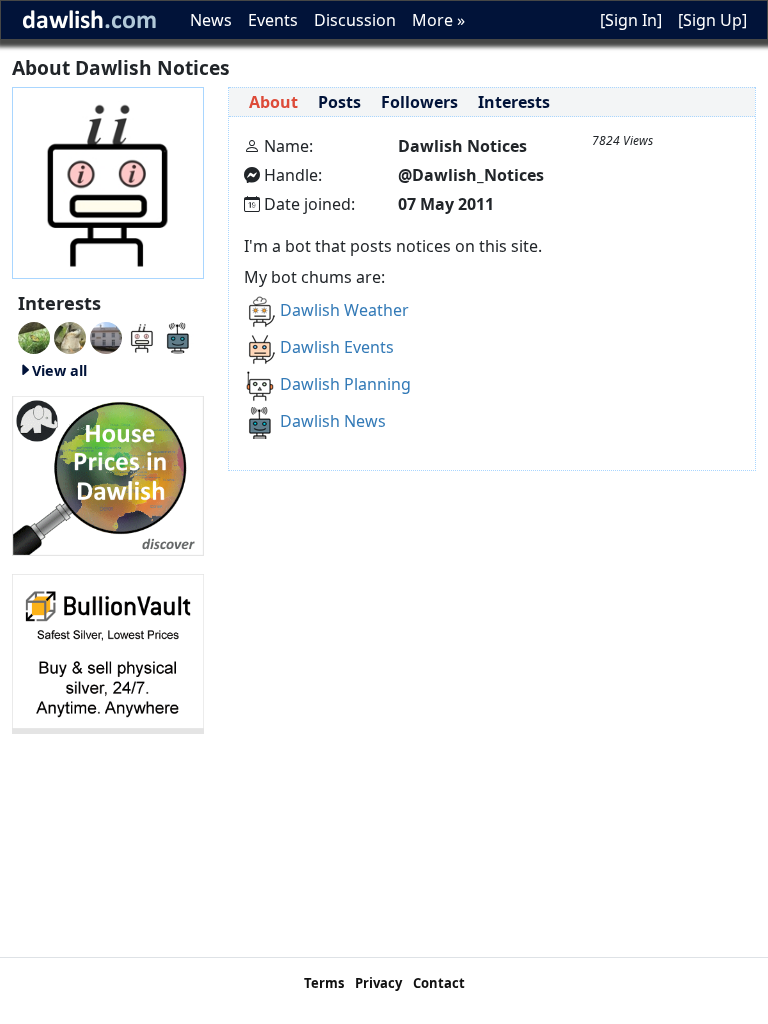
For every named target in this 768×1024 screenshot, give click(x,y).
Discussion (355, 20)
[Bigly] (108, 474)
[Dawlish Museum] (106, 336)
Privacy (378, 983)
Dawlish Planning (345, 384)
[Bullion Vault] (108, 652)
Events (273, 20)
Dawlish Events (337, 347)
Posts (339, 102)
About (273, 102)
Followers (419, 102)
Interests (514, 102)
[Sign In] (631, 20)
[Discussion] (34, 336)
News (211, 20)
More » (438, 20)
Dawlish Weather (344, 310)
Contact (439, 983)
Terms (324, 983)
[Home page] (108, 181)
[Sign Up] (712, 20)
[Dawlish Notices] (142, 336)
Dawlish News (333, 421)
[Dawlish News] (178, 336)
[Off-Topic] (70, 336)
